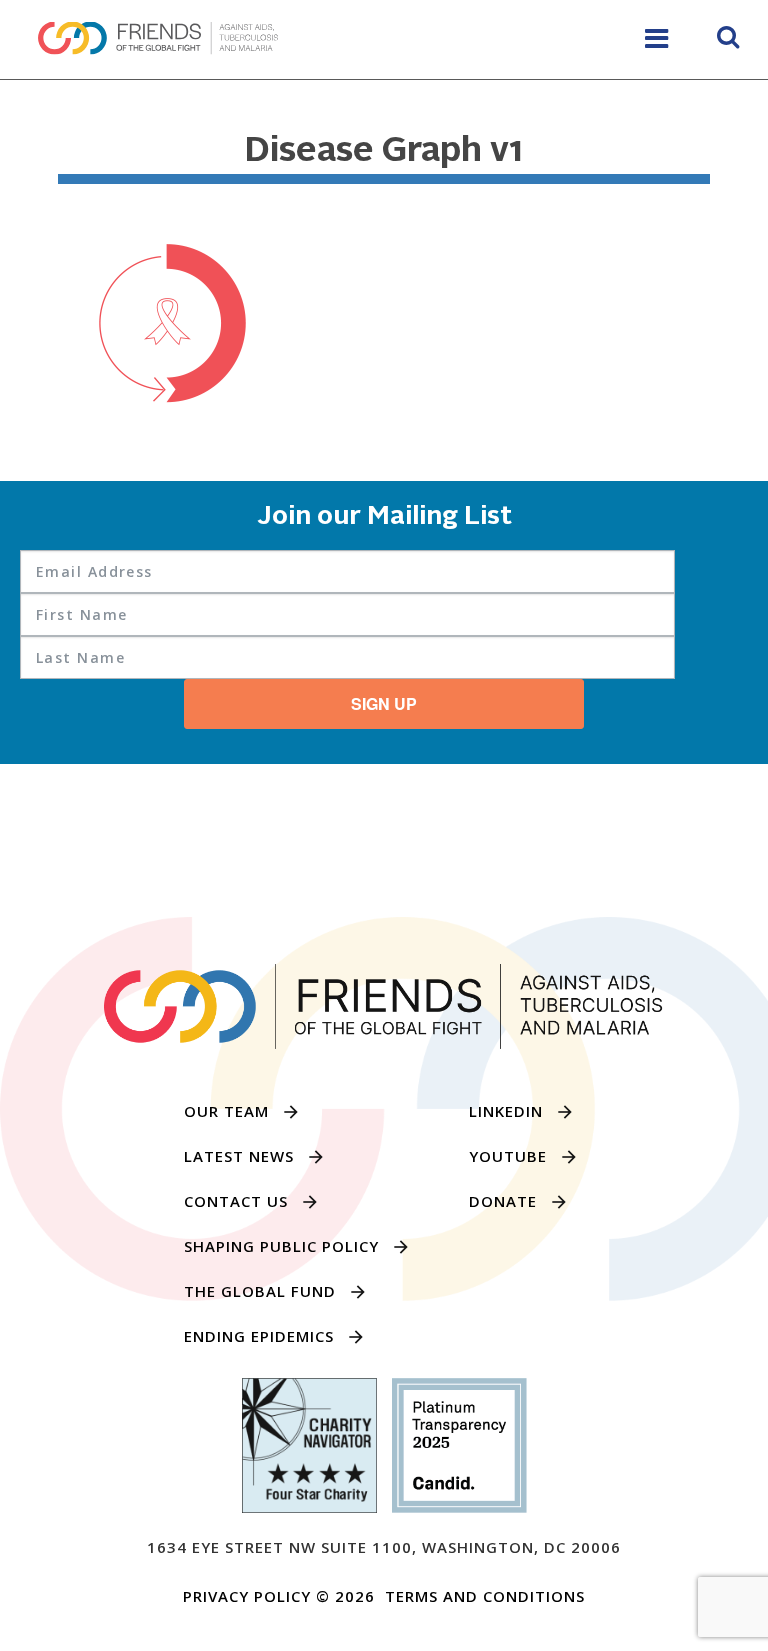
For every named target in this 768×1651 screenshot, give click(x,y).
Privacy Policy (247, 1596)
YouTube (508, 1156)
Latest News (239, 1156)
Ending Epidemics (259, 1336)
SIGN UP (384, 703)
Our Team (226, 1111)
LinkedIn (506, 1111)
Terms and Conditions (485, 1596)
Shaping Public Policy (281, 1246)
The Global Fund (260, 1291)
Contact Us (236, 1201)
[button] (728, 40)
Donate (503, 1201)
